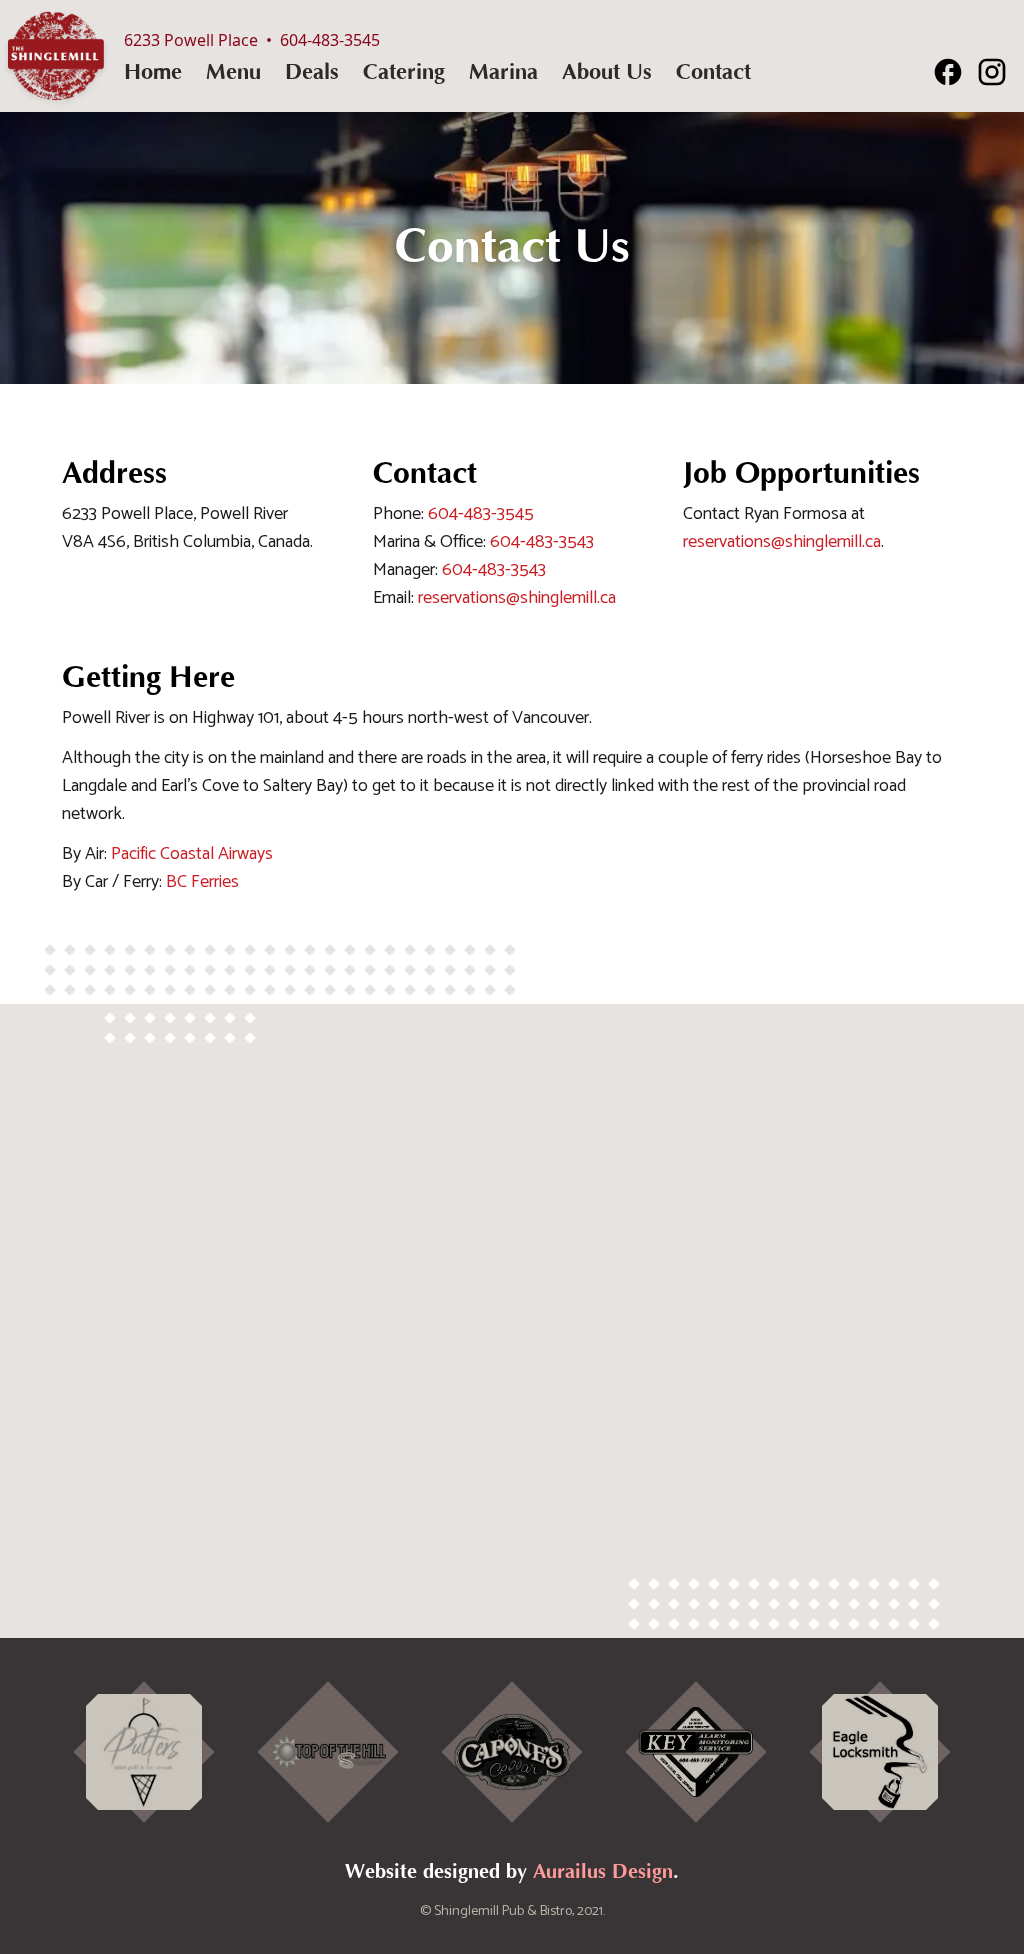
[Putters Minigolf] (143, 1752)
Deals (312, 72)
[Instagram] (992, 72)
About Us (607, 72)
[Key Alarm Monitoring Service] (695, 1752)
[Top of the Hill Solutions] (327, 1752)
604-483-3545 (481, 514)
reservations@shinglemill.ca (517, 598)
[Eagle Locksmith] (879, 1752)
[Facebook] (948, 72)
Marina (503, 72)
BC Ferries (202, 882)
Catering (404, 72)
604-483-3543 (542, 542)
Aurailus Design (603, 1871)
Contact (713, 72)
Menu (233, 72)
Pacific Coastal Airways (192, 854)
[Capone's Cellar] (511, 1752)
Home (153, 72)
